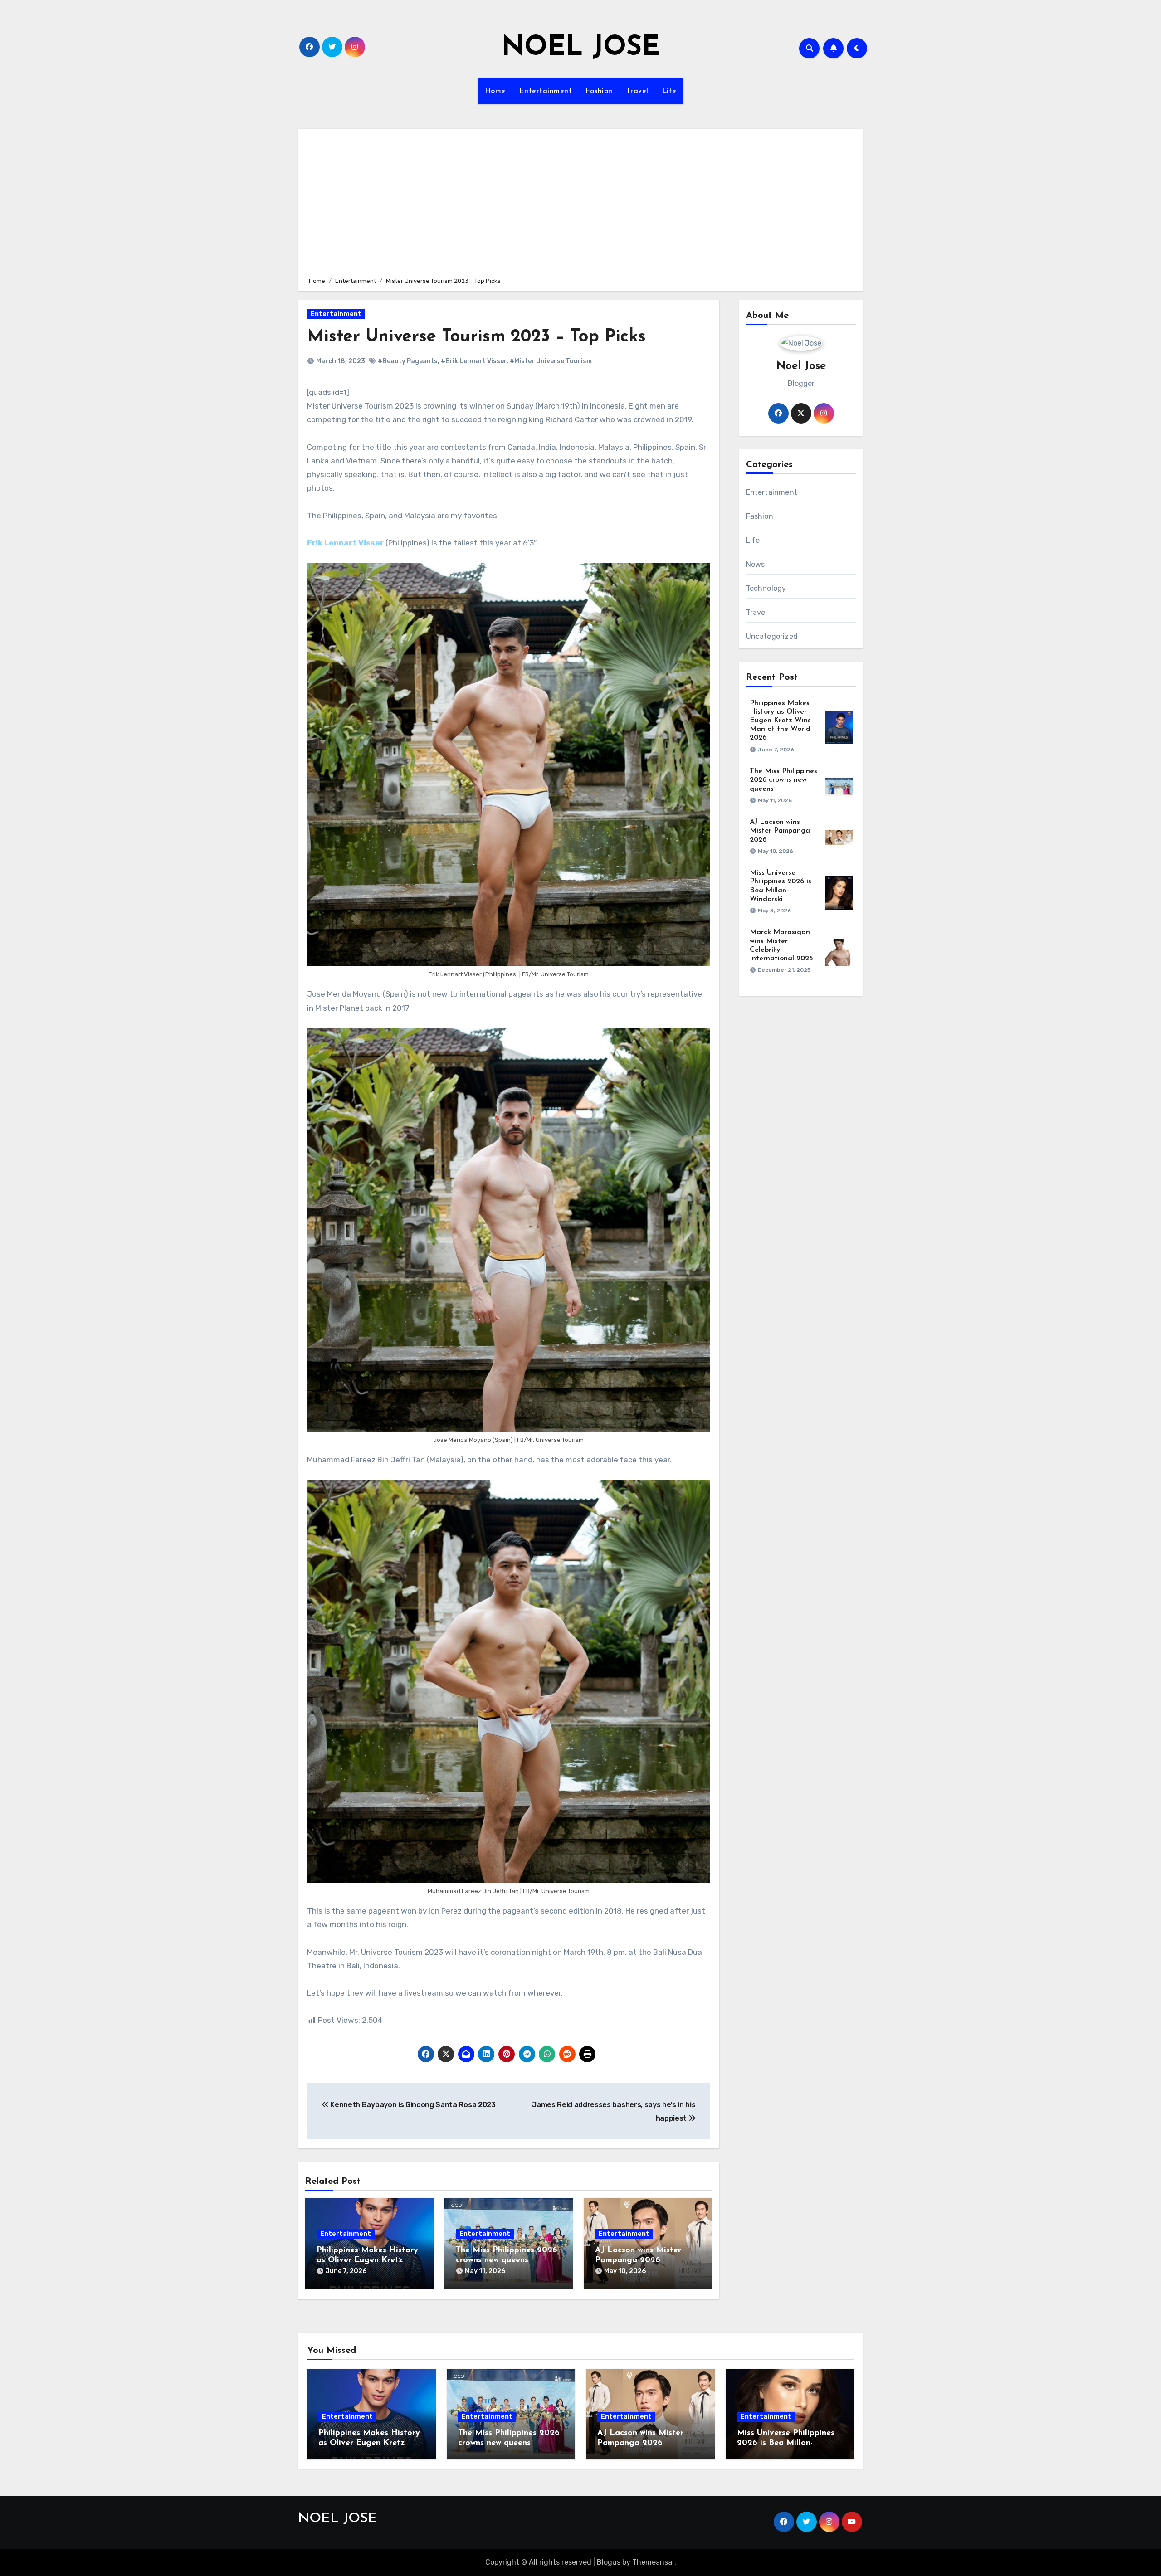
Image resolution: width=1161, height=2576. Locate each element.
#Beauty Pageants (408, 361)
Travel (637, 91)
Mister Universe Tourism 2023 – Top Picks (476, 337)
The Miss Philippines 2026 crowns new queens (783, 780)
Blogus (609, 2562)
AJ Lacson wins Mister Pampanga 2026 (780, 831)
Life (669, 91)
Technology (766, 588)
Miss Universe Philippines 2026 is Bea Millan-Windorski (786, 2443)
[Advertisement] (582, 201)
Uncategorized (772, 636)
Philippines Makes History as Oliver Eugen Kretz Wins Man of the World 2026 (780, 721)
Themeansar (653, 2562)
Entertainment (546, 91)
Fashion (599, 91)
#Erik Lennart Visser (474, 361)
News (756, 564)
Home (495, 91)
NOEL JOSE (580, 48)
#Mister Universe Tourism (551, 361)
